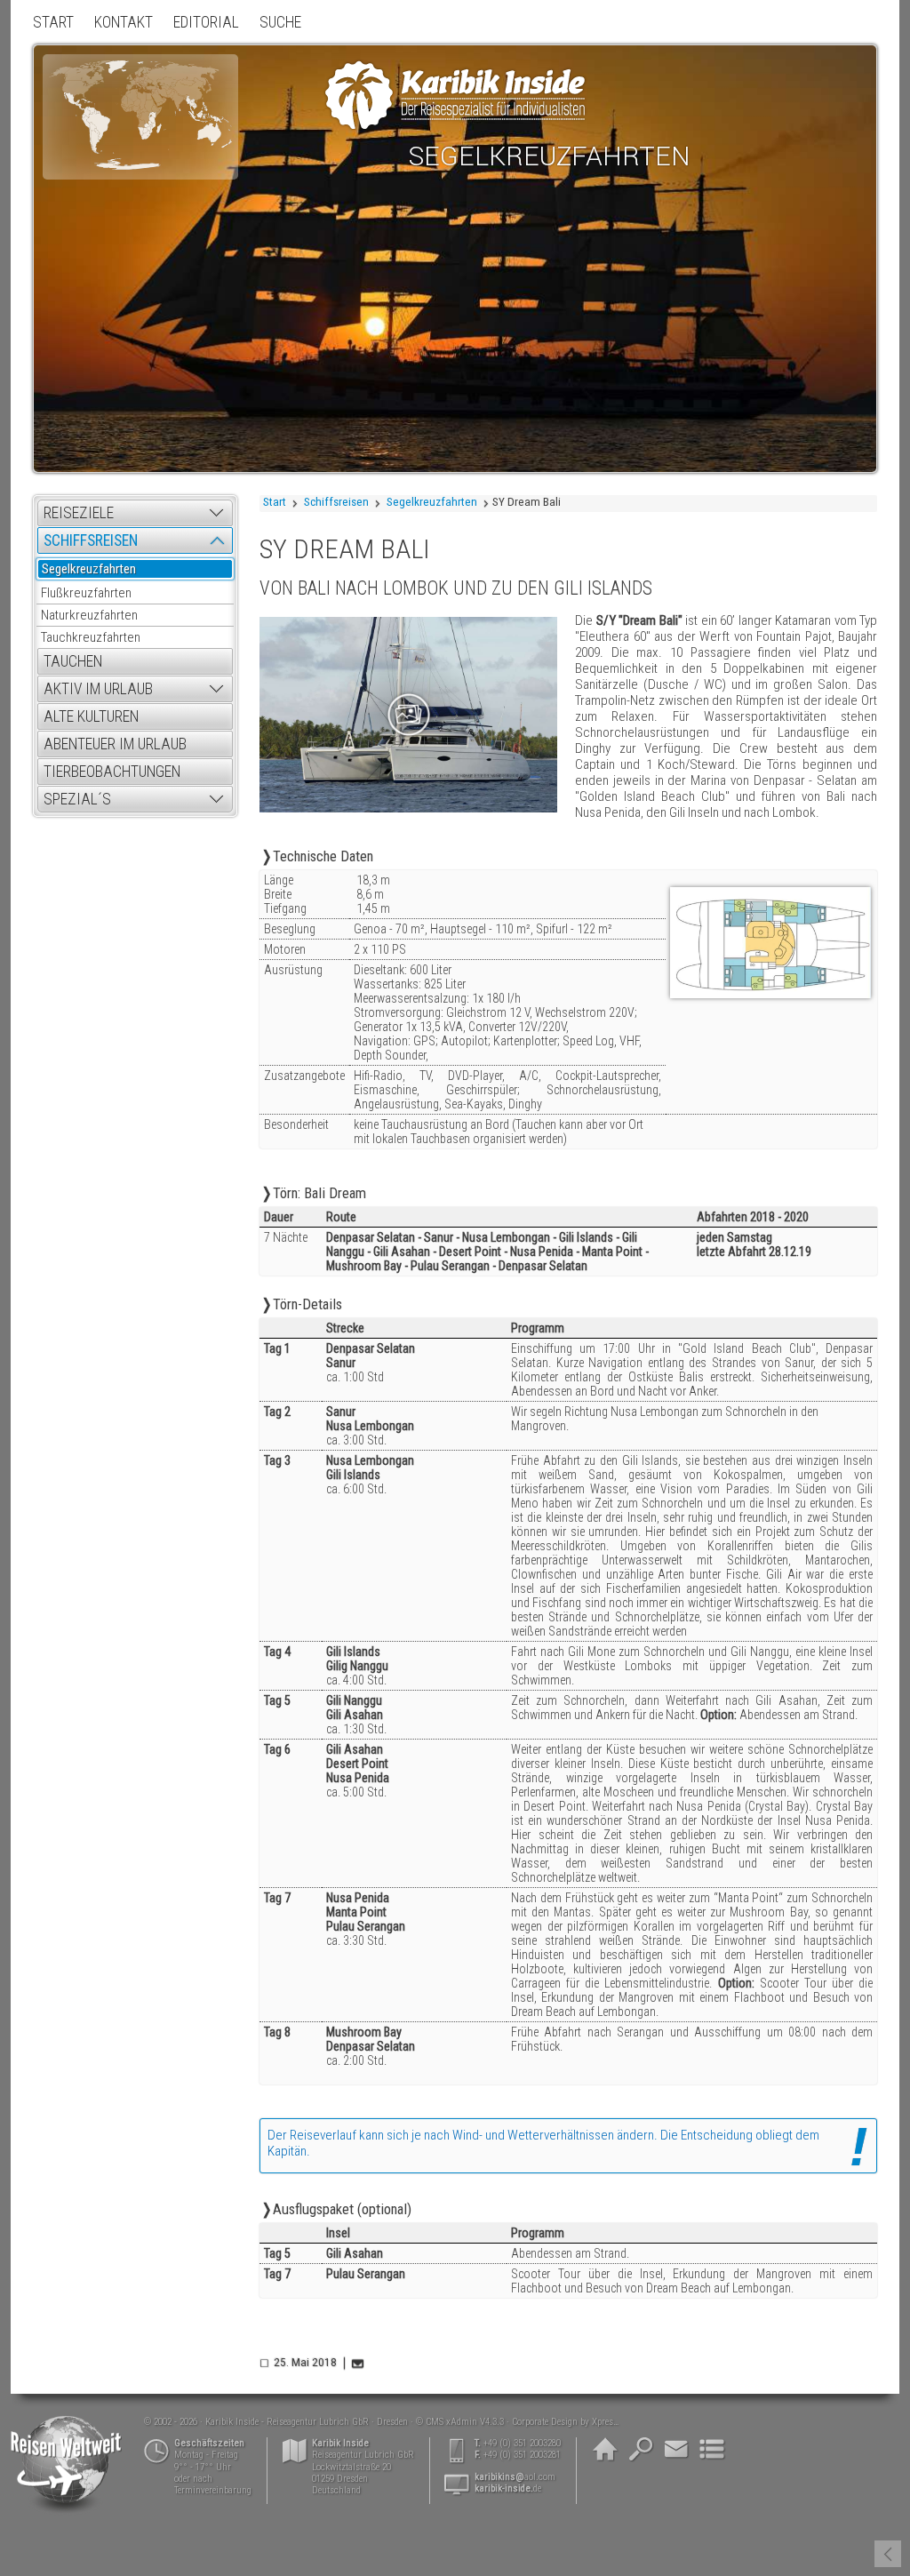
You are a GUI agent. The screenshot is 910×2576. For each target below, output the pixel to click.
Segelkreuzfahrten (432, 502)
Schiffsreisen (336, 502)
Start (275, 502)
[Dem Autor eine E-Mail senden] (359, 2363)
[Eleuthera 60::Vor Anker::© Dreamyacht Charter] (408, 714)
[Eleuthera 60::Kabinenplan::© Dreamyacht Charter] (770, 944)
